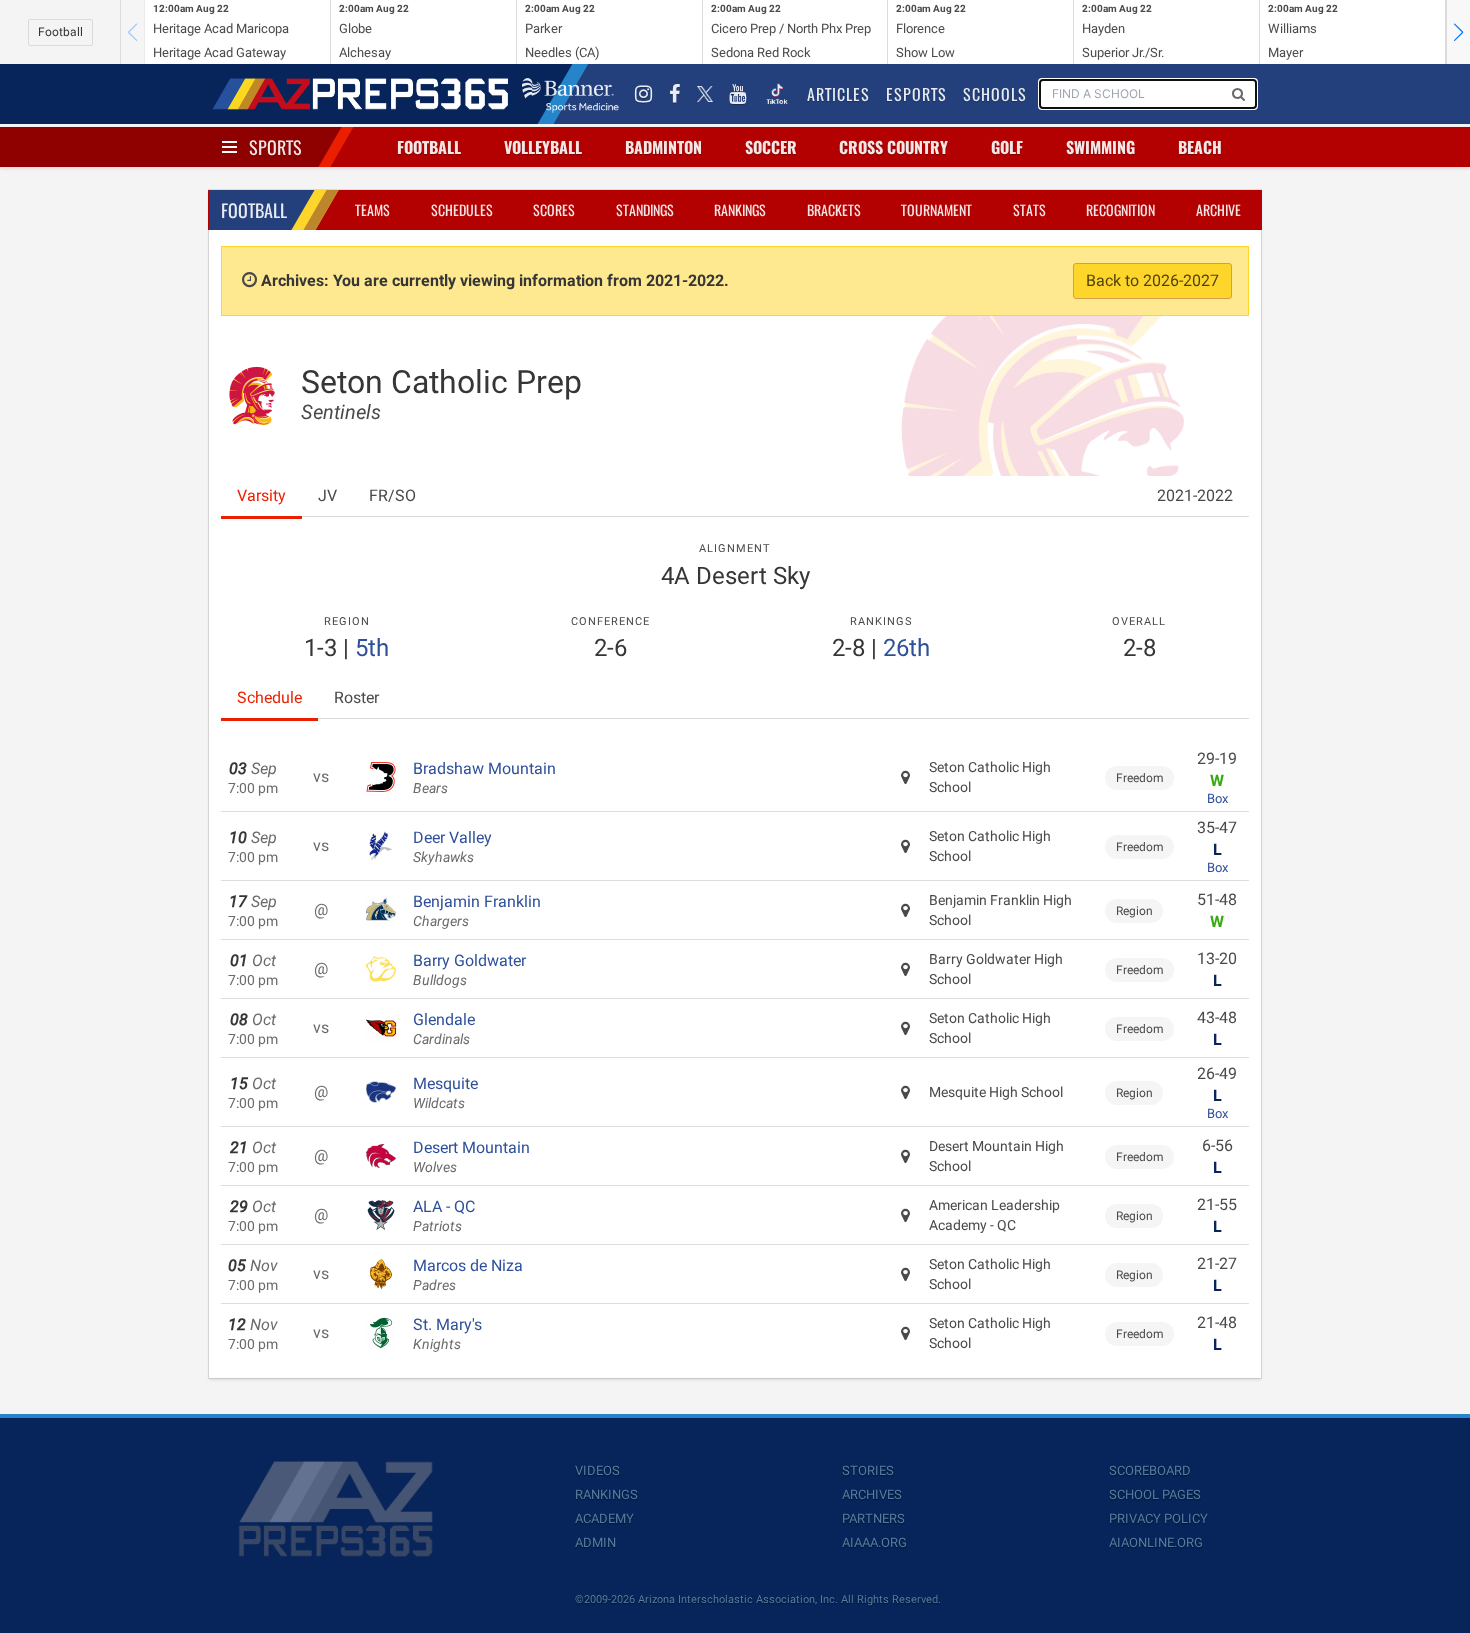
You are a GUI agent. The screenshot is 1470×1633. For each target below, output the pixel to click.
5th (372, 648)
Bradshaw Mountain (484, 778)
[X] (705, 94)
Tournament (936, 209)
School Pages (1155, 1494)
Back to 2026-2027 (1152, 280)
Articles (838, 94)
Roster (356, 697)
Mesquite (445, 1093)
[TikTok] (777, 94)
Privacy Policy (1158, 1518)
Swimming (1100, 147)
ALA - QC (444, 1216)
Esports (916, 94)
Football (60, 32)
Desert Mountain (471, 1157)
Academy (604, 1518)
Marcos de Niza (468, 1275)
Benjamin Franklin (477, 911)
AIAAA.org (874, 1542)
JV (327, 495)
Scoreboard (1150, 1470)
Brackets (834, 209)
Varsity (261, 495)
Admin (595, 1542)
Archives (872, 1494)
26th (906, 648)
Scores (554, 209)
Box (1217, 798)
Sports (275, 147)
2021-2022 (1195, 495)
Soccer (771, 147)
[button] (1458, 32)
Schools (995, 94)
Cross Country (893, 147)
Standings (645, 209)
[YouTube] (738, 94)
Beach (1200, 147)
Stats (1029, 209)
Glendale (444, 1029)
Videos (597, 1470)
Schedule (269, 697)
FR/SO (392, 495)
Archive (1218, 209)
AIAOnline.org (1156, 1542)
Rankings (740, 209)
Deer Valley (452, 847)
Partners (873, 1518)
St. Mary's (447, 1334)
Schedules (462, 209)
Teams (372, 209)
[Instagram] (644, 94)
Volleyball (543, 147)
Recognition (1120, 209)
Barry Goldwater (469, 970)
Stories (868, 1470)
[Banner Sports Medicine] (570, 94)
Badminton (663, 147)
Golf (1007, 147)
